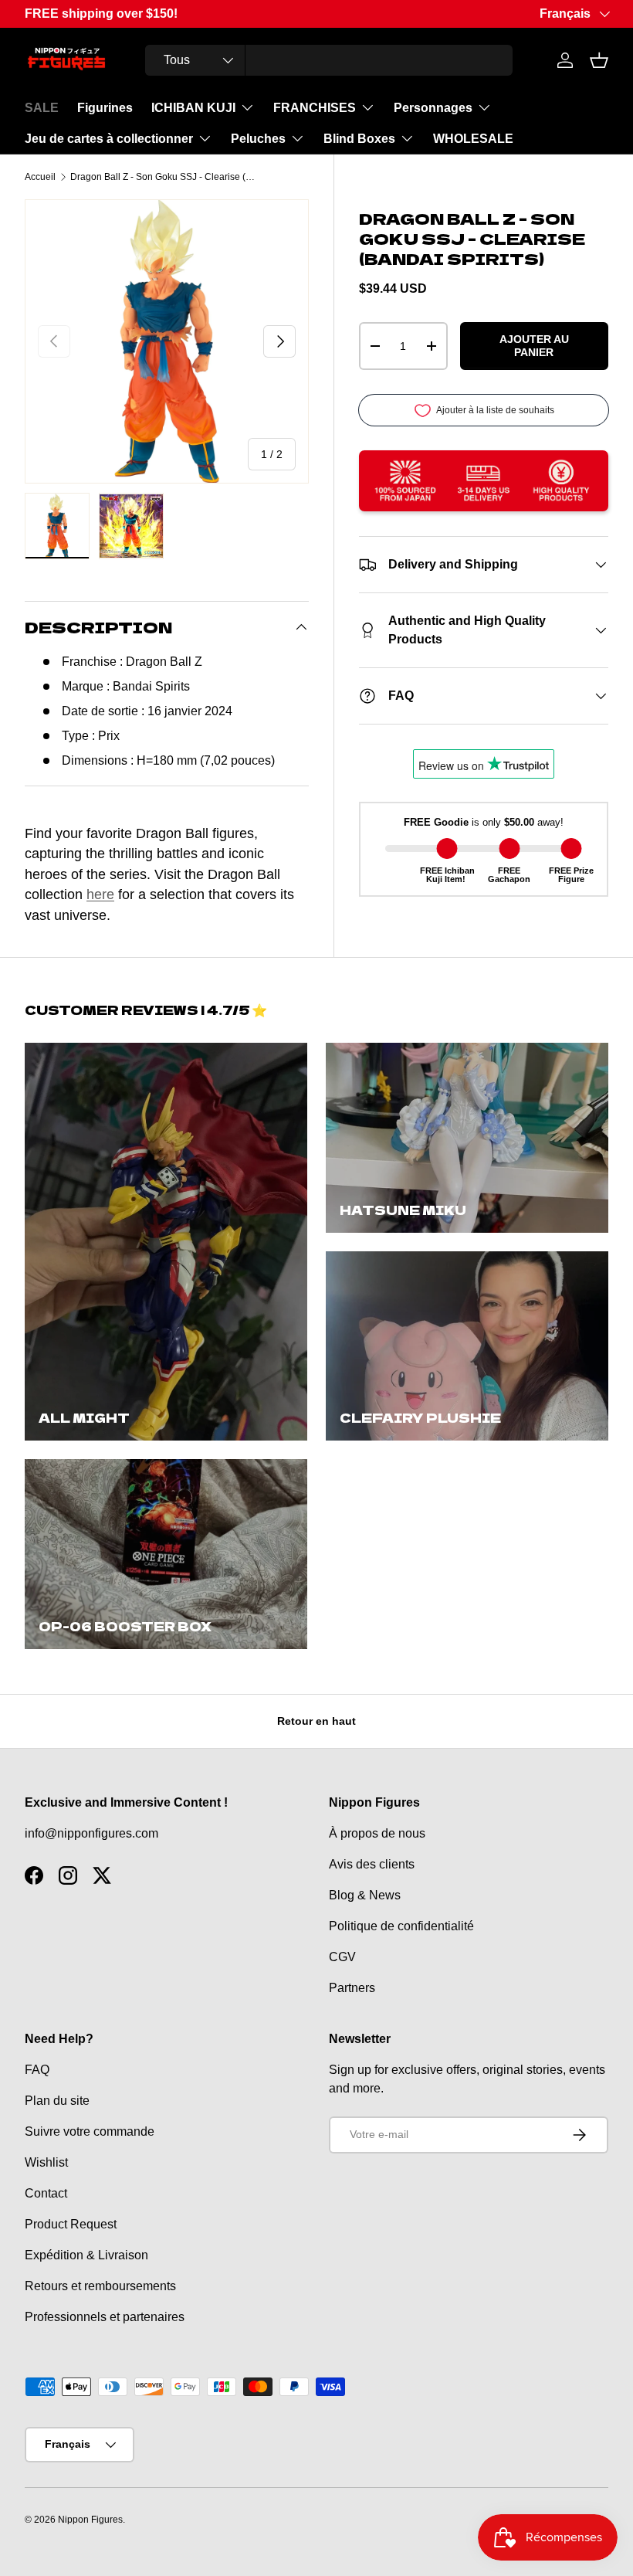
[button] (599, 60)
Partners (352, 1988)
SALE (42, 108)
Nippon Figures (90, 2520)
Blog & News (365, 1895)
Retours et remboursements (100, 2286)
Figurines (105, 108)
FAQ (37, 2070)
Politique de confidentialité (401, 1926)
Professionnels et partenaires (105, 2317)
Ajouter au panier (534, 346)
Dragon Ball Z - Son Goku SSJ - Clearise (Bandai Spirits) (163, 177)
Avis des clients (372, 1864)
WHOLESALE (473, 139)
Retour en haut (316, 1721)
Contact (46, 2193)
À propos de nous (377, 1833)
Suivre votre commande (90, 2131)
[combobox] (328, 60)
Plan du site (57, 2101)
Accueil (40, 177)
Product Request (71, 2224)
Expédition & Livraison (86, 2255)
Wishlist (46, 2162)
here (100, 894)
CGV (342, 1957)
